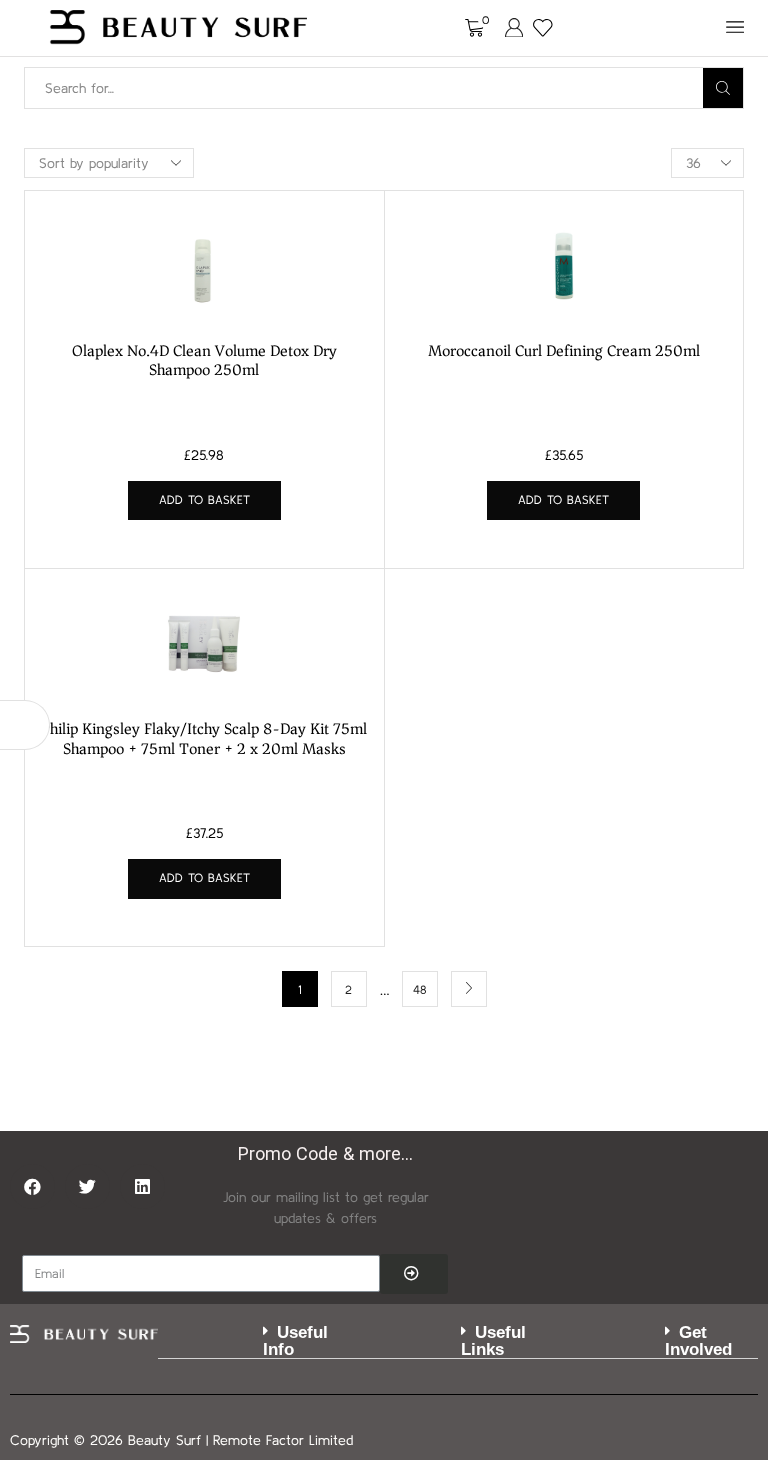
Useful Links (493, 1341)
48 (420, 989)
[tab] (257, 1341)
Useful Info (295, 1341)
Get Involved (698, 1341)
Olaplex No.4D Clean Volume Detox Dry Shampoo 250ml (204, 361)
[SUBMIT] (414, 1274)
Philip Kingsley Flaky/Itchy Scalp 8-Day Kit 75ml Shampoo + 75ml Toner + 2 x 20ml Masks (204, 739)
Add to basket (204, 499)
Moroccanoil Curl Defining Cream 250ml (564, 351)
